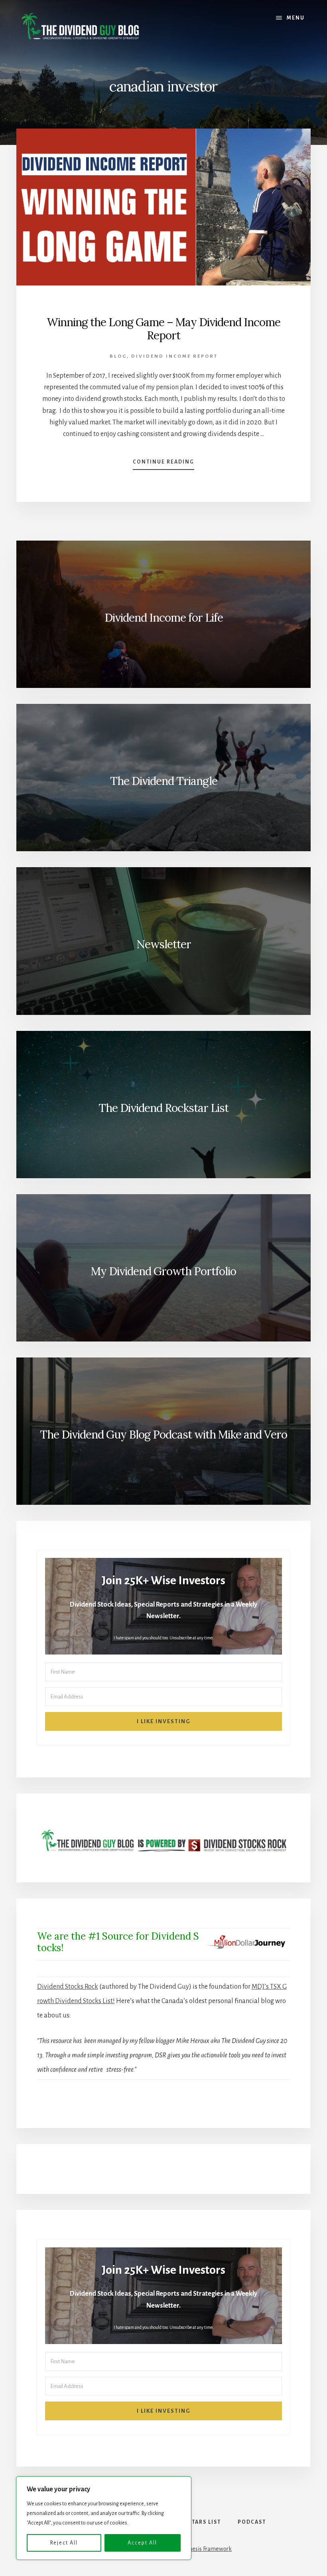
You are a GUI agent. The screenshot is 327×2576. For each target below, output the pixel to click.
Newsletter (164, 944)
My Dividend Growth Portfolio (163, 1271)
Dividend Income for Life (164, 618)
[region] (104, 2518)
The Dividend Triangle (164, 781)
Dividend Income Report (174, 356)
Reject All (64, 2543)
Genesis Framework (207, 2549)
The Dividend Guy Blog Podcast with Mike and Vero (163, 1435)
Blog (118, 356)
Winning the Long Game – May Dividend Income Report (163, 329)
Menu (296, 18)
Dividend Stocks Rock (68, 1987)
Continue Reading (163, 464)
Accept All (142, 2543)
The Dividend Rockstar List (163, 1108)
